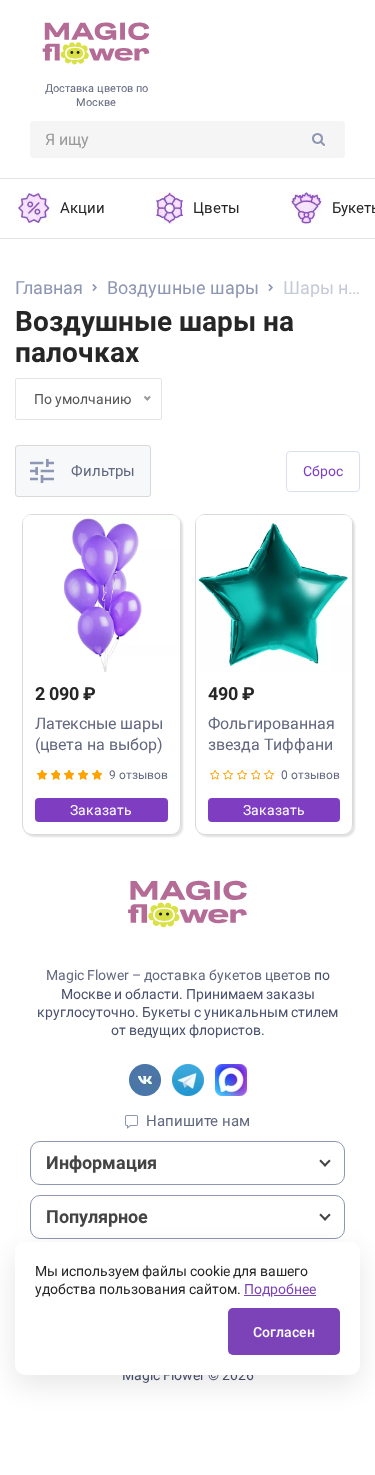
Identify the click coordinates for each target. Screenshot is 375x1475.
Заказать (101, 810)
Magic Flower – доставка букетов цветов (178, 975)
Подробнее (280, 1289)
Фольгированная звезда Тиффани (271, 734)
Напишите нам (198, 1121)
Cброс (323, 471)
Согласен (284, 1332)
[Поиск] (318, 139)
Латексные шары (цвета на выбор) (99, 734)
